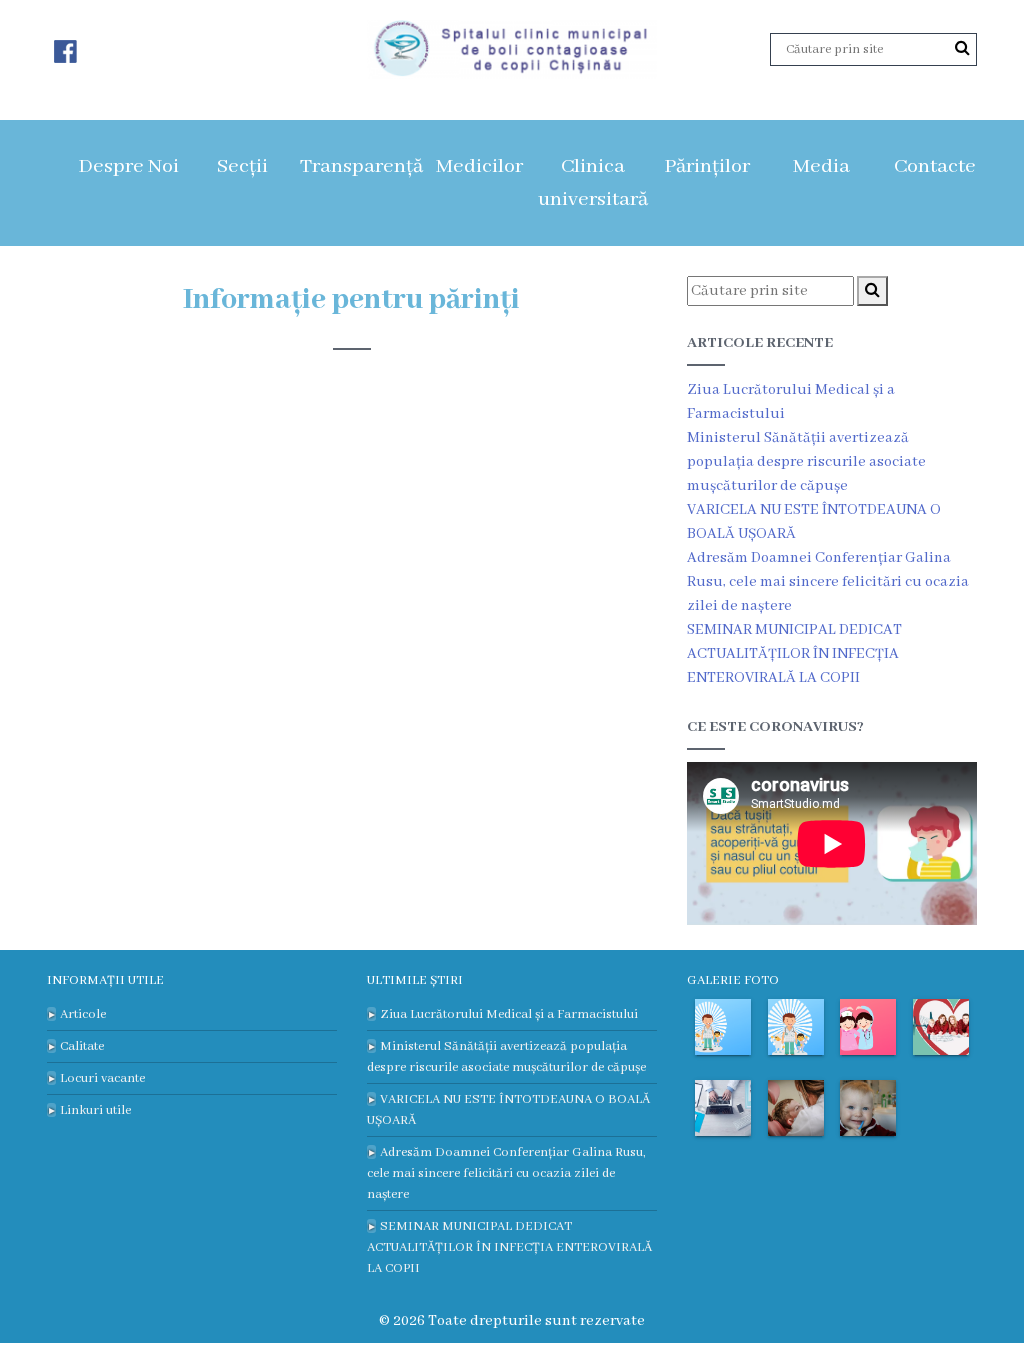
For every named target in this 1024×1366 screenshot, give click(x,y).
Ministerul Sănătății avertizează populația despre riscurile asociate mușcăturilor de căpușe (806, 462)
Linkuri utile (95, 1110)
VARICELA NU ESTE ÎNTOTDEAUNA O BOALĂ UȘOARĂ (508, 1110)
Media (821, 166)
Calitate (82, 1046)
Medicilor (479, 166)
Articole (83, 1014)
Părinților (707, 166)
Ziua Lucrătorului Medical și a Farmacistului (509, 1014)
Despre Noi (128, 166)
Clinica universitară (593, 183)
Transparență (361, 166)
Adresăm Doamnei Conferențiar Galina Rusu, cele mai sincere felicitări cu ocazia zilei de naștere (828, 582)
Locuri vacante (102, 1078)
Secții (242, 166)
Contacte (935, 166)
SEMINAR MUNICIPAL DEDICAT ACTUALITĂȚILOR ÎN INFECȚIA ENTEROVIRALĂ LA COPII (794, 654)
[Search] (962, 49)
